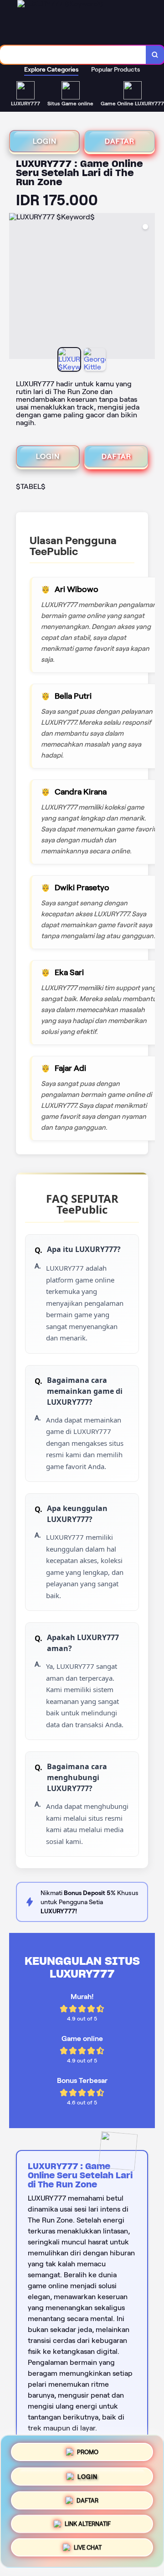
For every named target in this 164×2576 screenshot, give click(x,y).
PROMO (88, 2449)
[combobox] (73, 55)
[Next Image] (148, 287)
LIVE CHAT (88, 2550)
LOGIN (45, 141)
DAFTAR (120, 141)
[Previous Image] (16, 287)
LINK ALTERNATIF (88, 2526)
